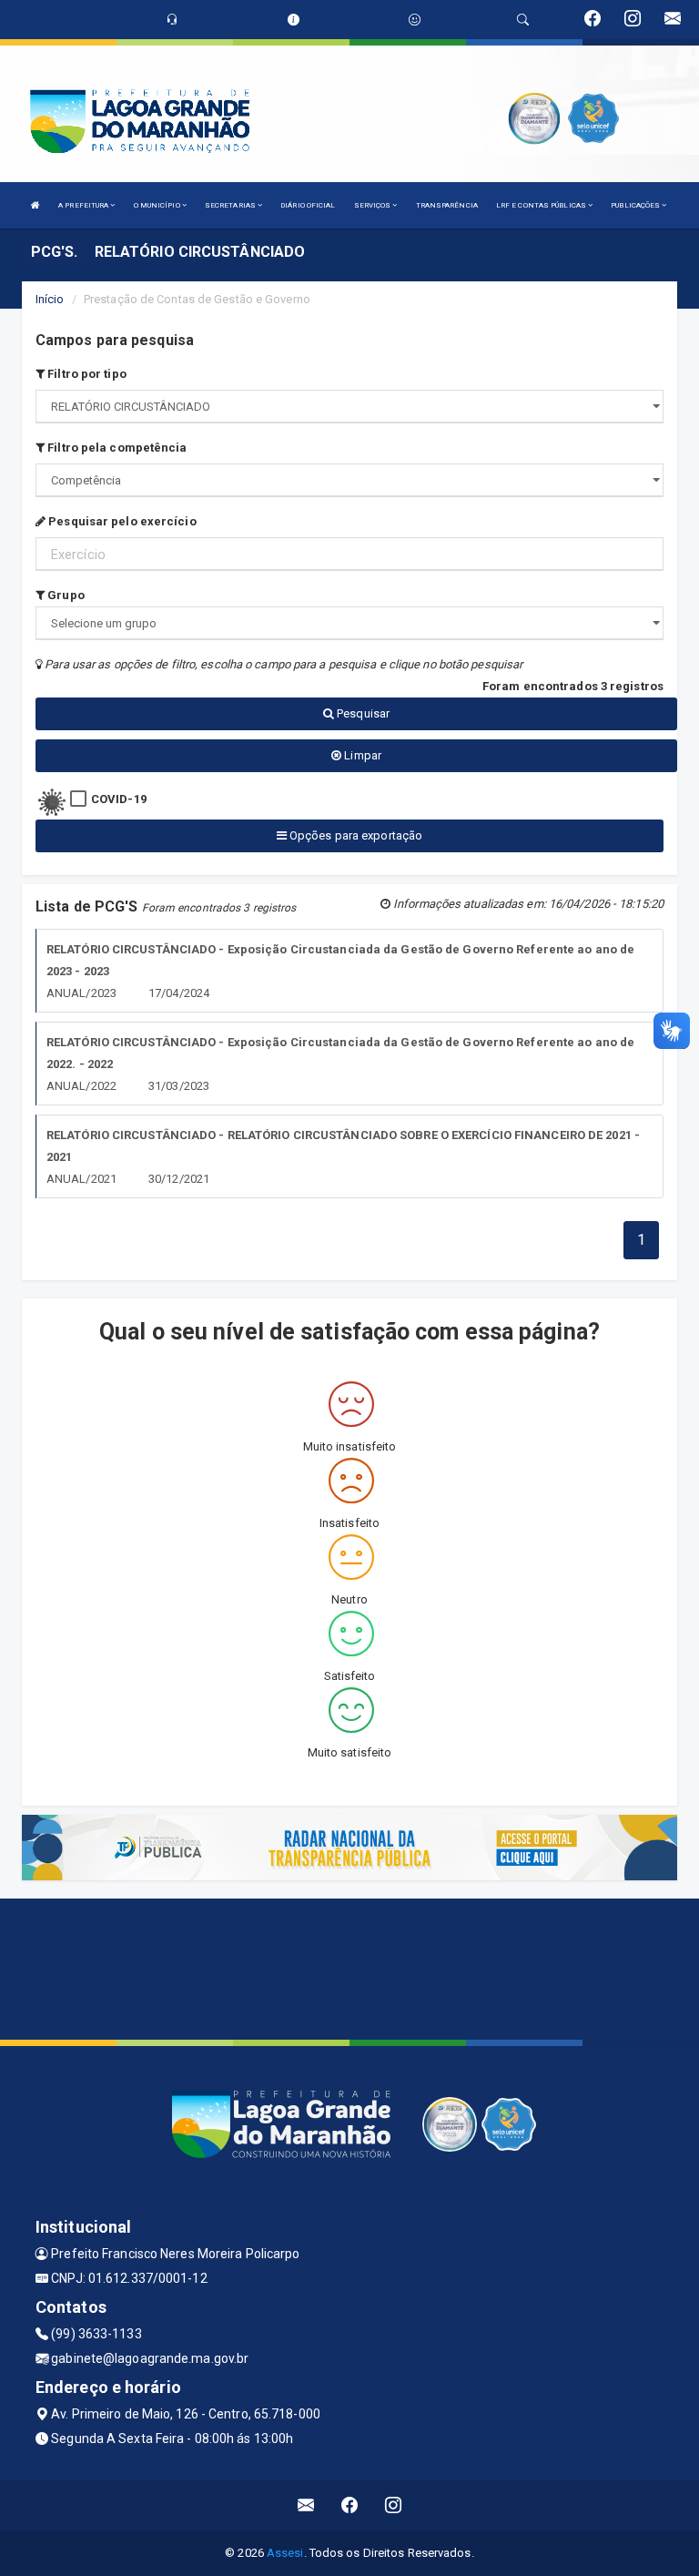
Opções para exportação (355, 835)
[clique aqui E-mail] (306, 2505)
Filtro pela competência (116, 448)
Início (50, 299)
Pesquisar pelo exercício (121, 521)
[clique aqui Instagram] (394, 2505)
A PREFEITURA (84, 205)
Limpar (361, 755)
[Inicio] (35, 205)
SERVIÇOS (374, 205)
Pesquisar (362, 713)
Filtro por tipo (86, 374)
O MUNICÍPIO (158, 205)
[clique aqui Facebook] (350, 2505)
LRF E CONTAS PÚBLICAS (542, 205)
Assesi (285, 2553)
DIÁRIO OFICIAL (308, 205)
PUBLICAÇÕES (636, 205)
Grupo (65, 595)
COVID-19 (119, 799)
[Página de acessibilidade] (415, 20)
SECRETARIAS (231, 205)
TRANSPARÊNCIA (447, 205)
